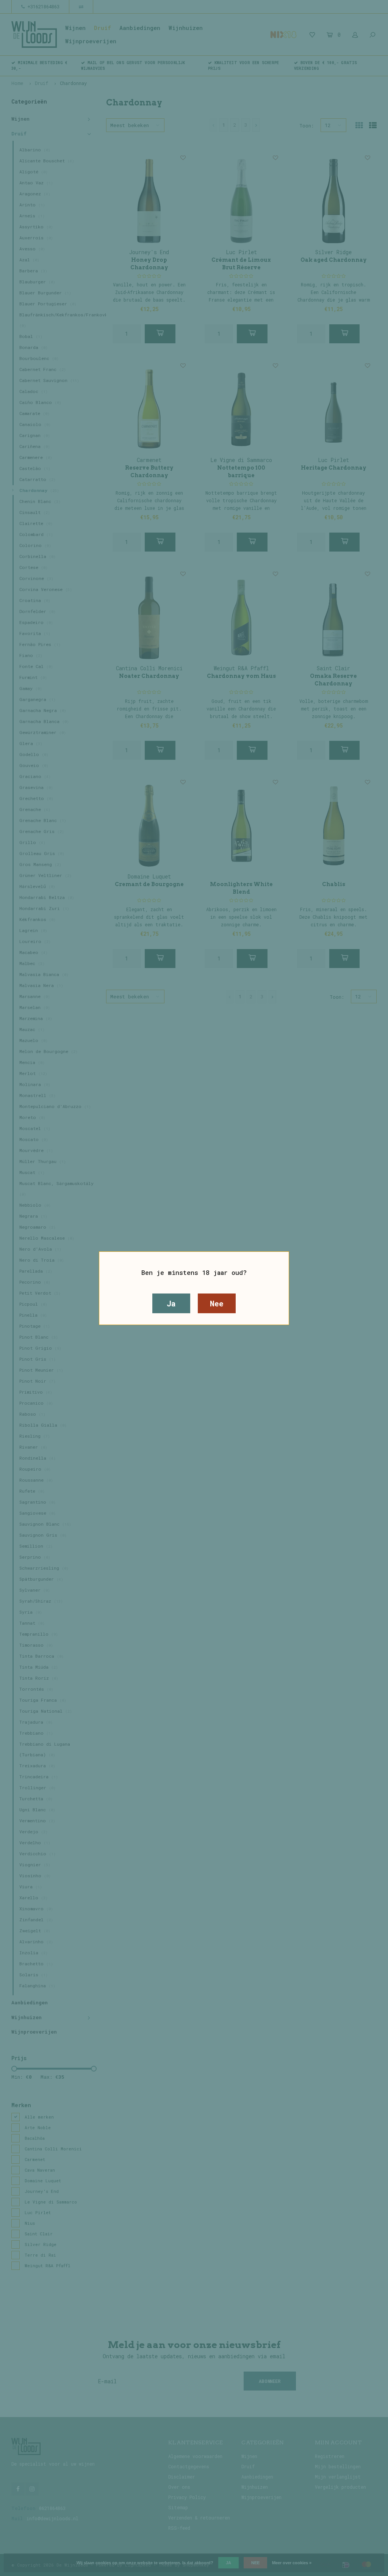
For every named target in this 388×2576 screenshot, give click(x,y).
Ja (171, 1303)
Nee (217, 1303)
